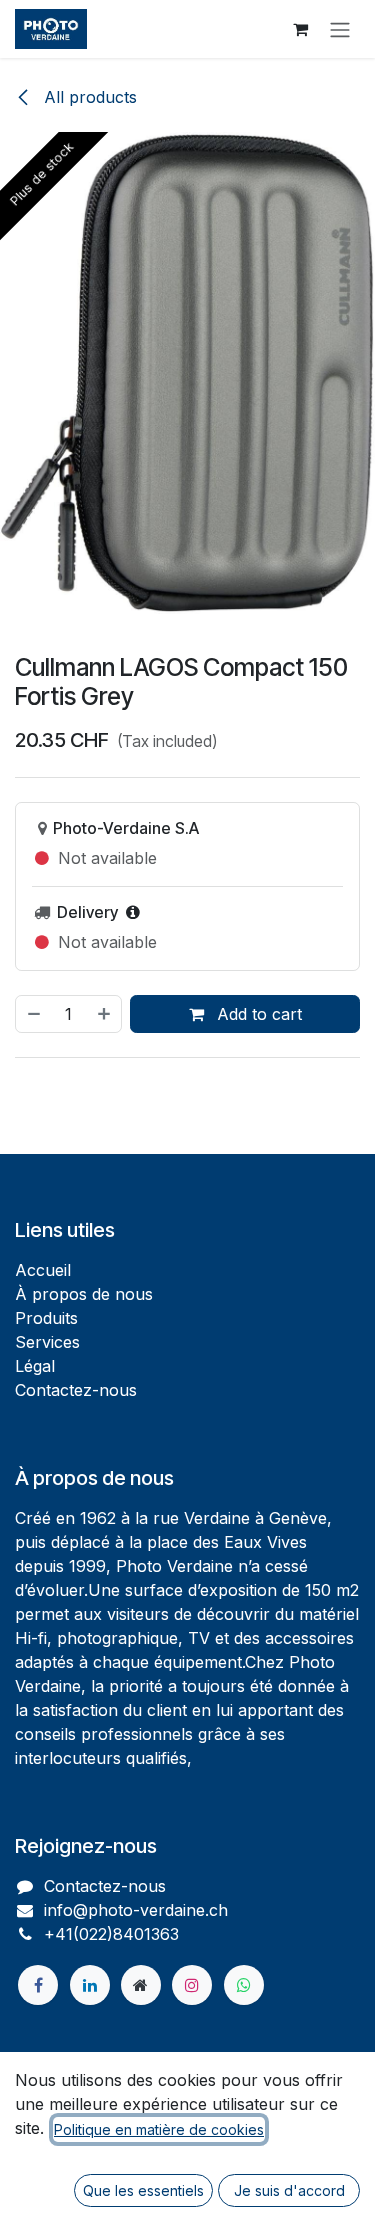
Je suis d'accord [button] (289, 2190)
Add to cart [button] (257, 1014)
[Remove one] (33, 1014)
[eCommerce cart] (300, 29)
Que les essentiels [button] (143, 2190)
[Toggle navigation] (340, 29)
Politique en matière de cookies (159, 2129)
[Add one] (105, 1014)
